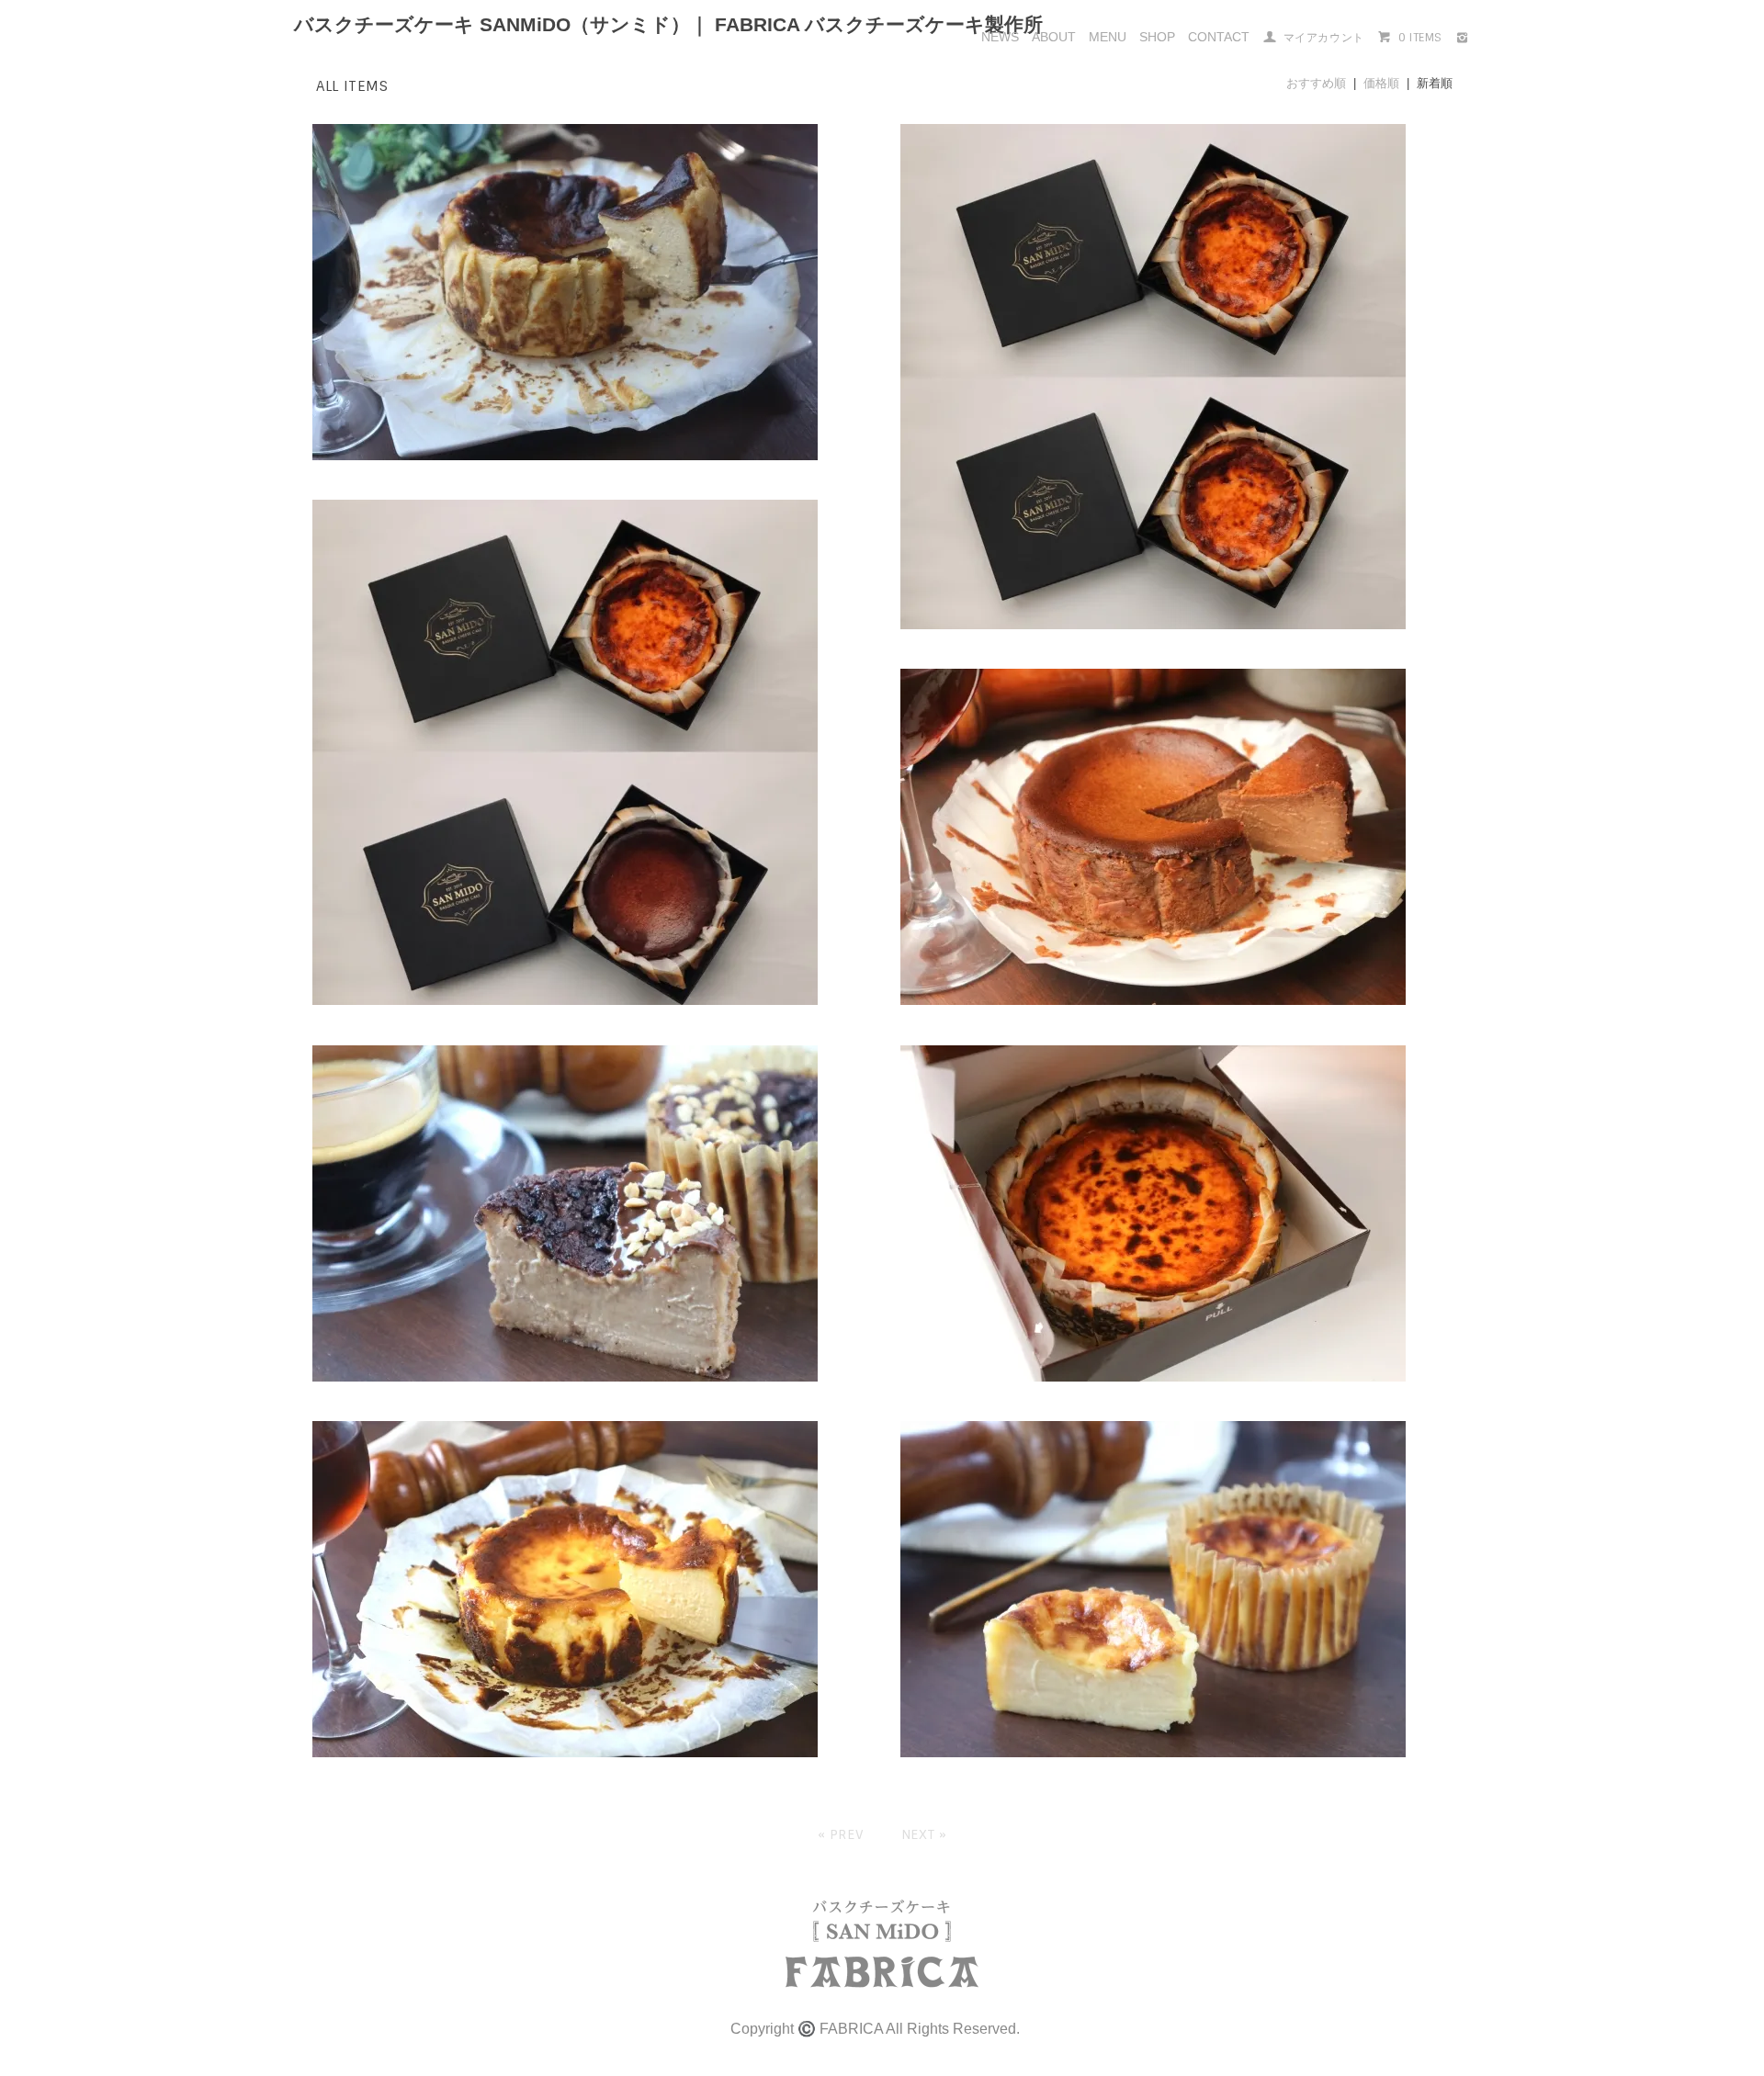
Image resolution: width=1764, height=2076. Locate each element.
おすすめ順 (1316, 83)
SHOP (1157, 37)
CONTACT (1219, 37)
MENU (1108, 37)
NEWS (1000, 37)
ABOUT (1054, 37)
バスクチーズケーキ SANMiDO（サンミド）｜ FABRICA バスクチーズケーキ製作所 (668, 24)
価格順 (1381, 83)
